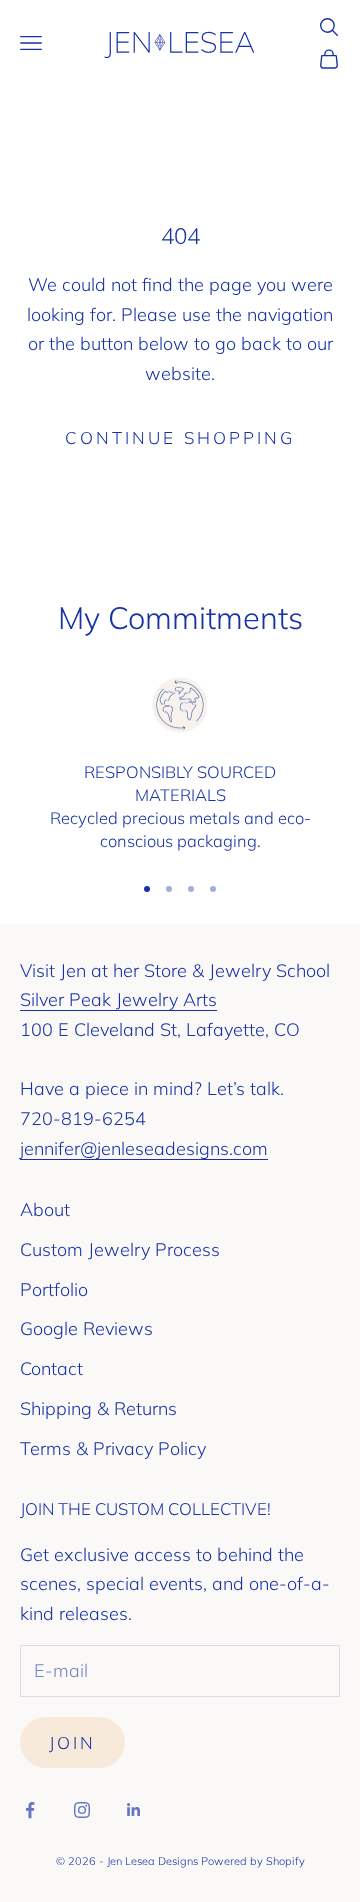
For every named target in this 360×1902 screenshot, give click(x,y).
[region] (180, 764)
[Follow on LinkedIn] (134, 1810)
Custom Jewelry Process (120, 1249)
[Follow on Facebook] (30, 1810)
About (45, 1209)
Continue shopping (180, 437)
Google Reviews (86, 1328)
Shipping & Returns (98, 1408)
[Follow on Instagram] (82, 1810)
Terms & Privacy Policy (113, 1448)
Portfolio (54, 1289)
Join (72, 1742)
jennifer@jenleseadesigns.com (144, 1148)
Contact (51, 1368)
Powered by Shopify (253, 1861)
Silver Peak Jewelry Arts (118, 999)
